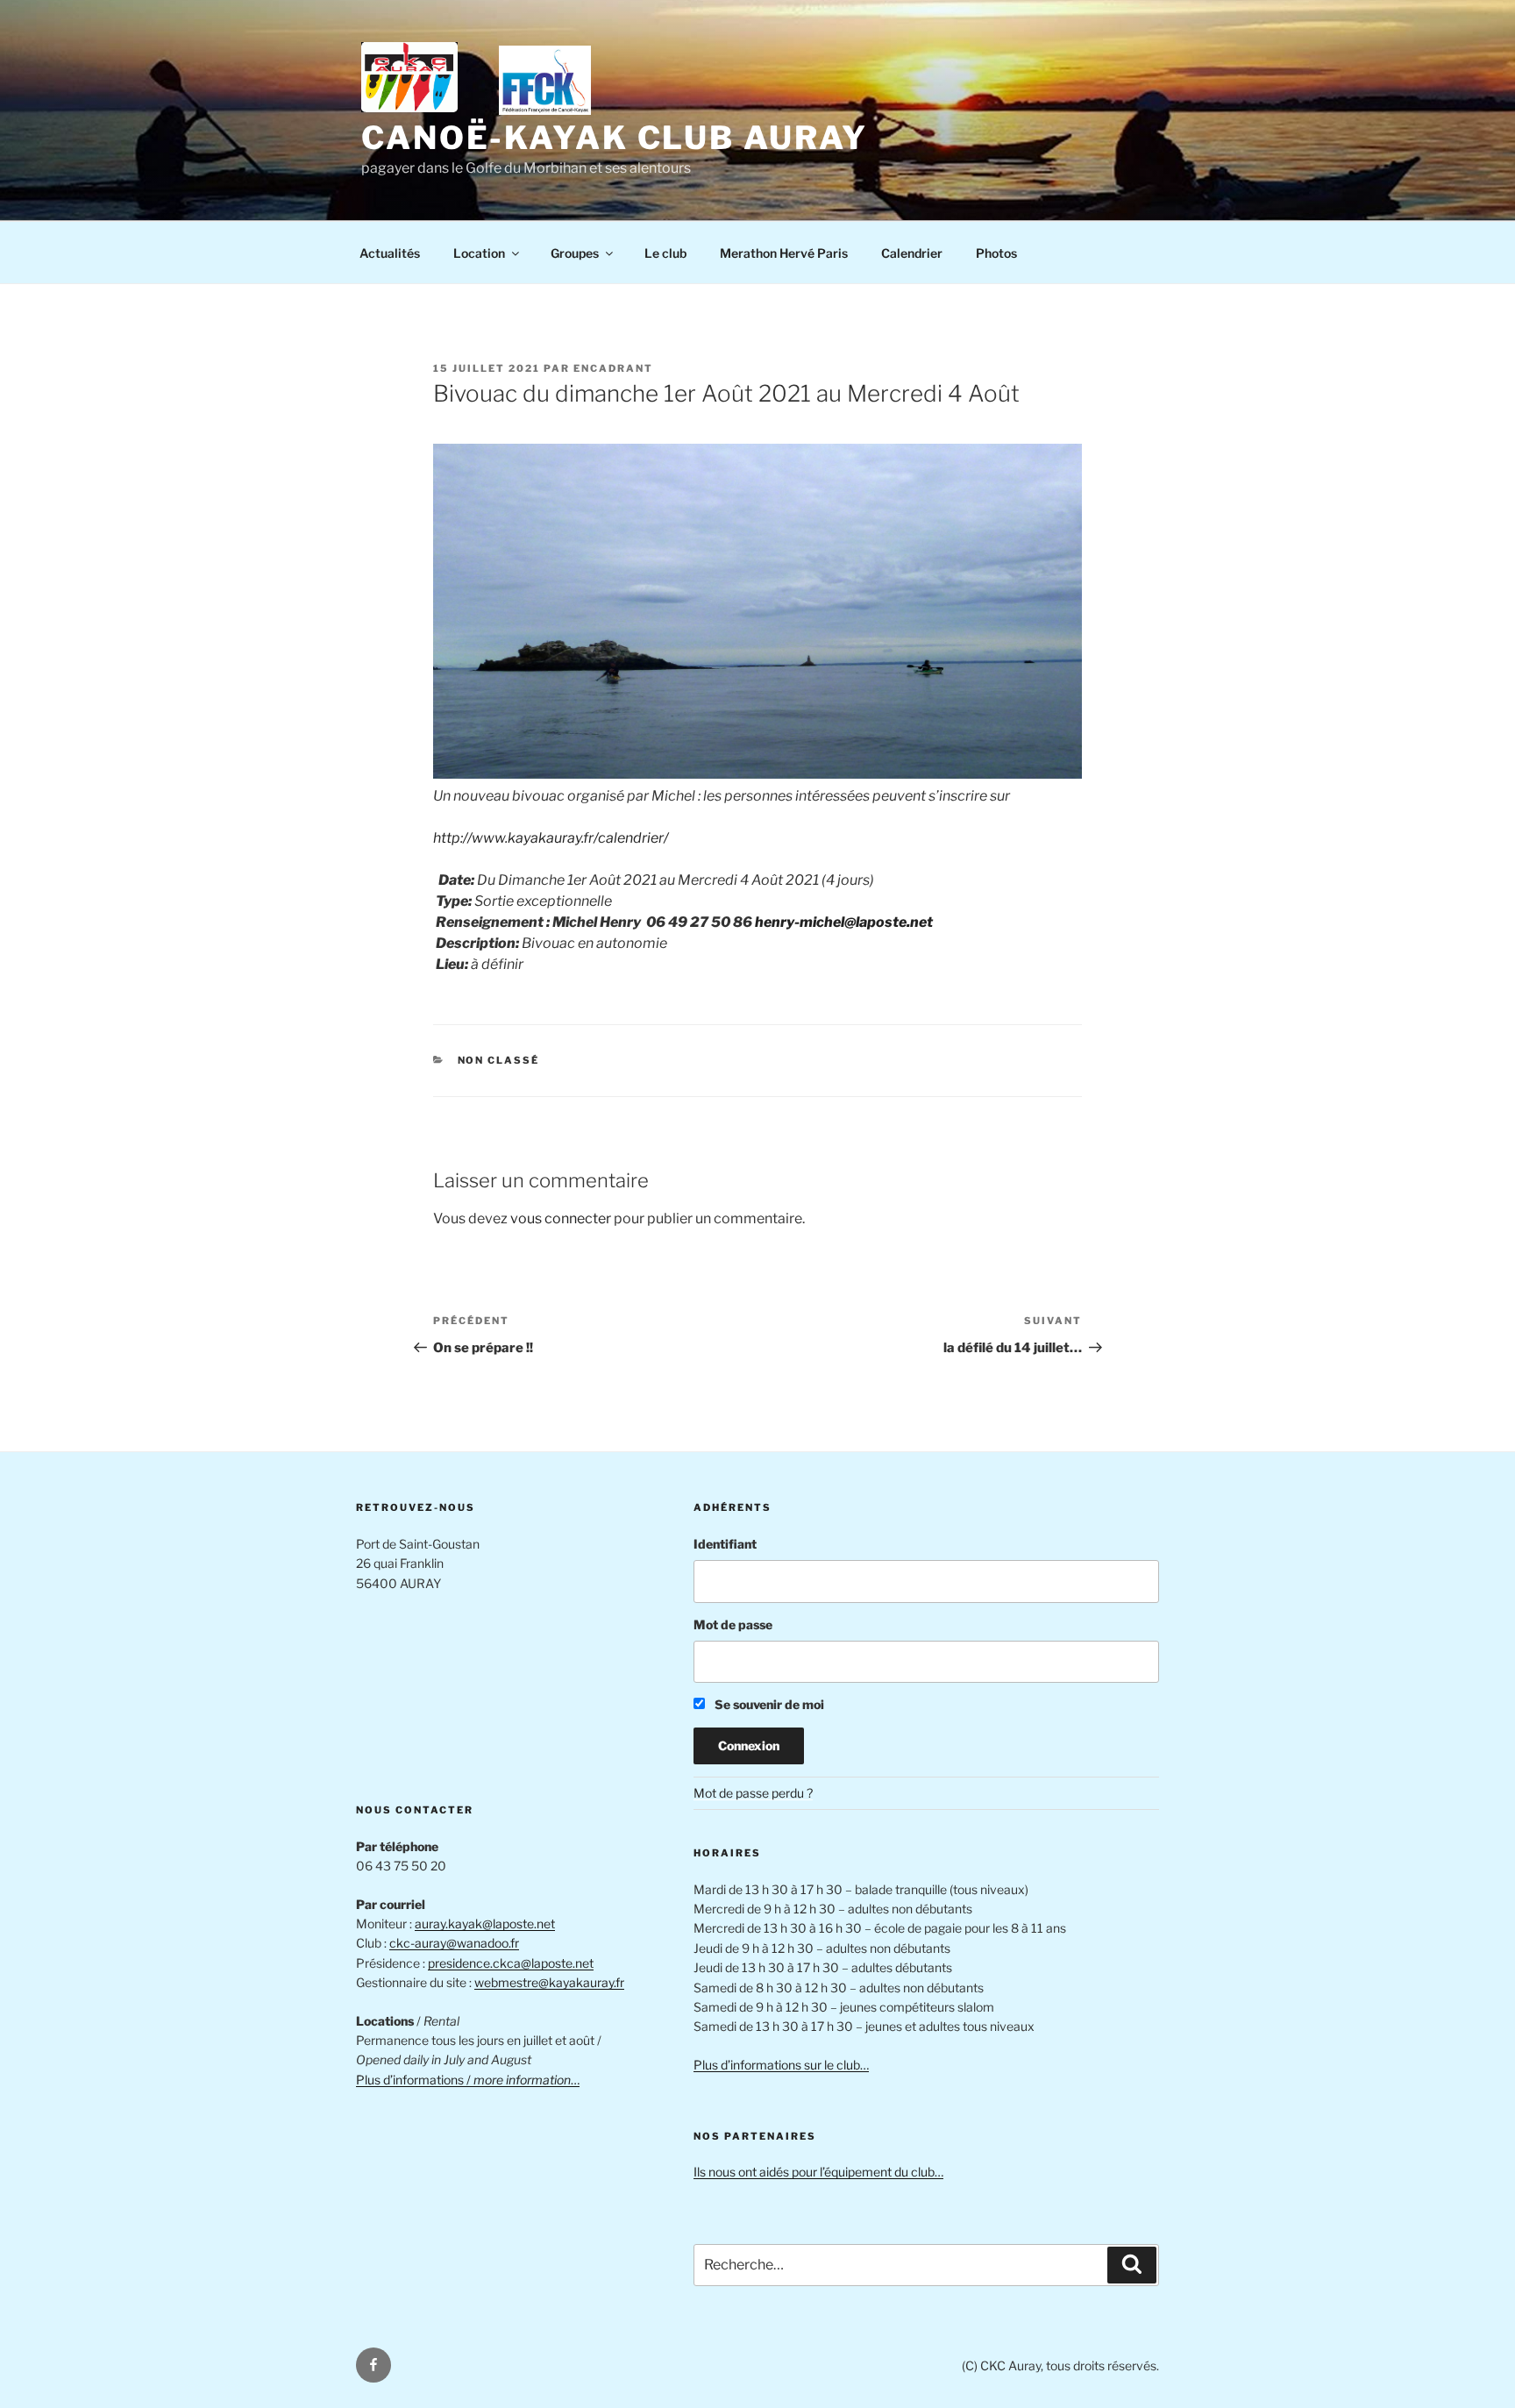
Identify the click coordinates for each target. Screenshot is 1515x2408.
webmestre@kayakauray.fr (549, 1982)
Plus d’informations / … (468, 2080)
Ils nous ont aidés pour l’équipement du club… (818, 2172)
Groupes (575, 253)
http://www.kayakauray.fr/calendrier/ (551, 838)
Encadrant (613, 368)
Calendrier (912, 253)
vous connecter (561, 1218)
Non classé (499, 1060)
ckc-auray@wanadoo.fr (454, 1943)
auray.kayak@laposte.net (485, 1924)
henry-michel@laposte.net (844, 922)
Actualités (390, 253)
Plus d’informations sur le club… (781, 2065)
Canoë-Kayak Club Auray (615, 138)
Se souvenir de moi (768, 1704)
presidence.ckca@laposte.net (511, 1963)
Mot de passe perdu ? (753, 1793)
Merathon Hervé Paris (784, 253)
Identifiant (725, 1544)
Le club (665, 253)
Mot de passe (733, 1624)
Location (479, 253)
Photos (996, 253)
